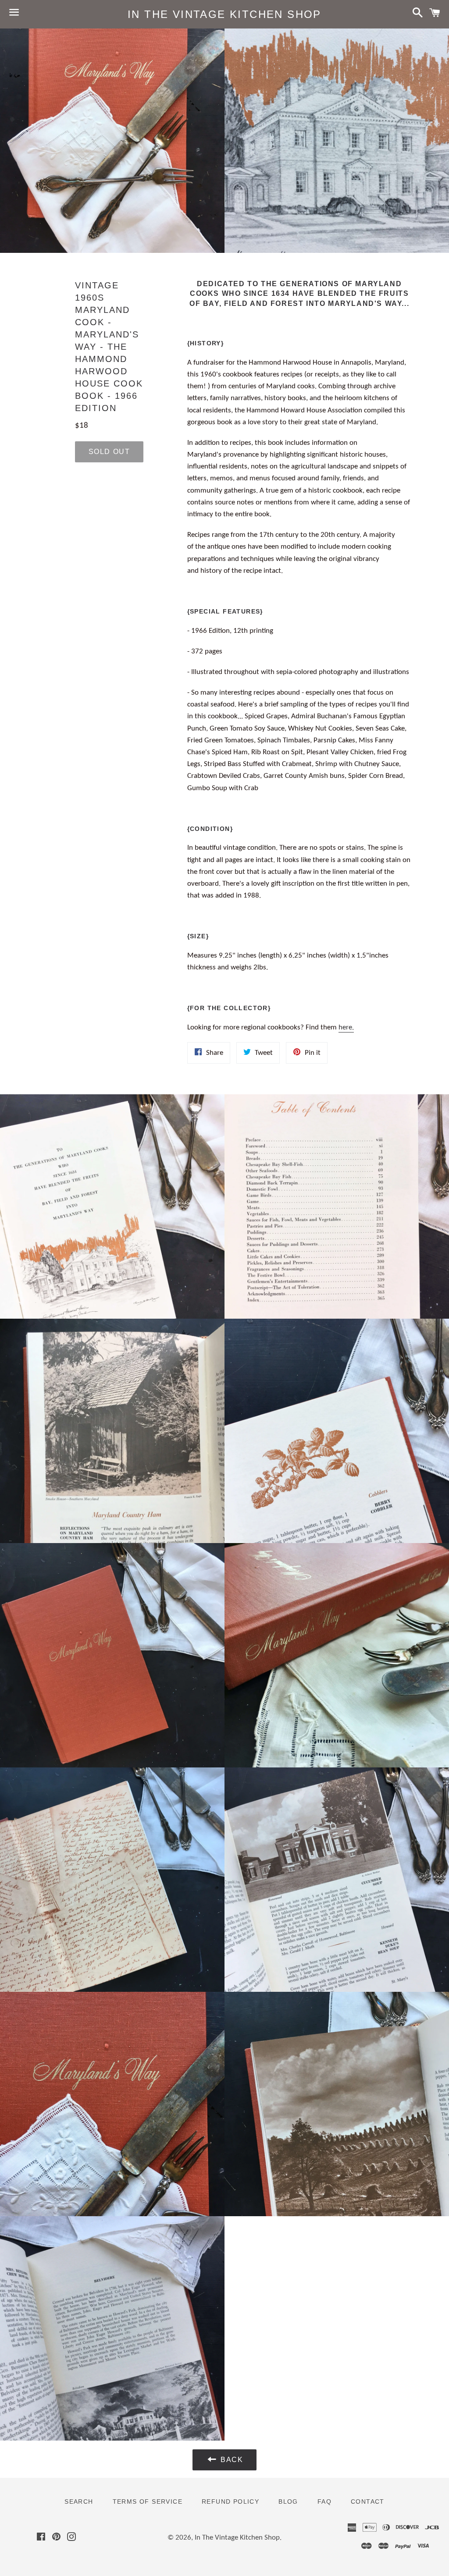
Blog (288, 2501)
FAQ (324, 2501)
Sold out (109, 452)
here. (346, 1027)
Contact (368, 2501)
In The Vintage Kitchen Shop (224, 14)
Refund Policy (230, 2501)
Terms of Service (148, 2501)
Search (79, 2501)
